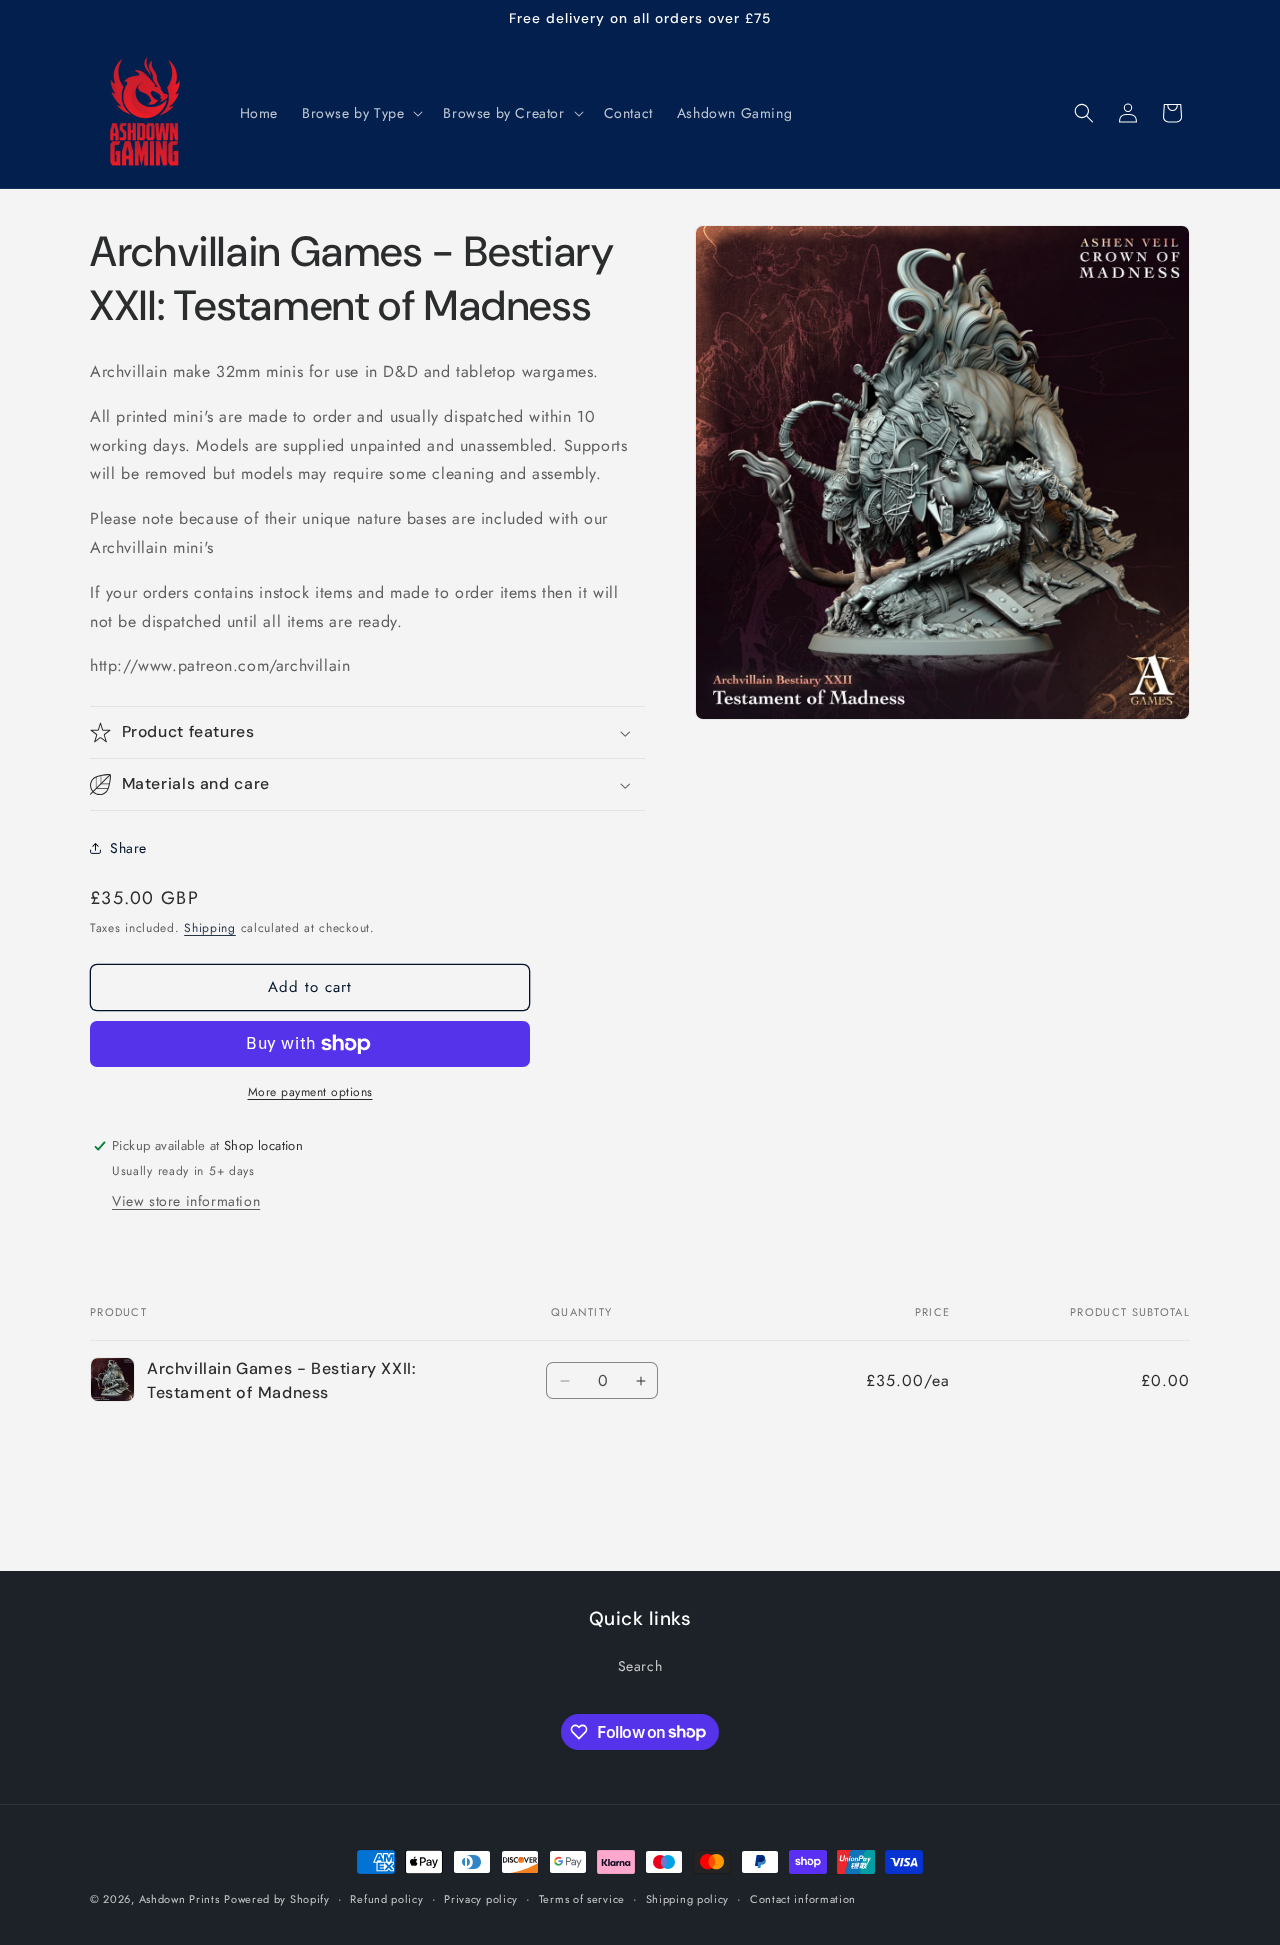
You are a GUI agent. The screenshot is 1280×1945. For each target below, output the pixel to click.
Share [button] (128, 848)
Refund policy (386, 1898)
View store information (186, 1201)
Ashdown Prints (179, 1899)
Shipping (210, 928)
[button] (360, 113)
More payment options (310, 1092)
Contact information (803, 1898)
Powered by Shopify (277, 1899)
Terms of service (582, 1898)
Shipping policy (688, 1898)
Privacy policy (481, 1898)
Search (640, 1665)
